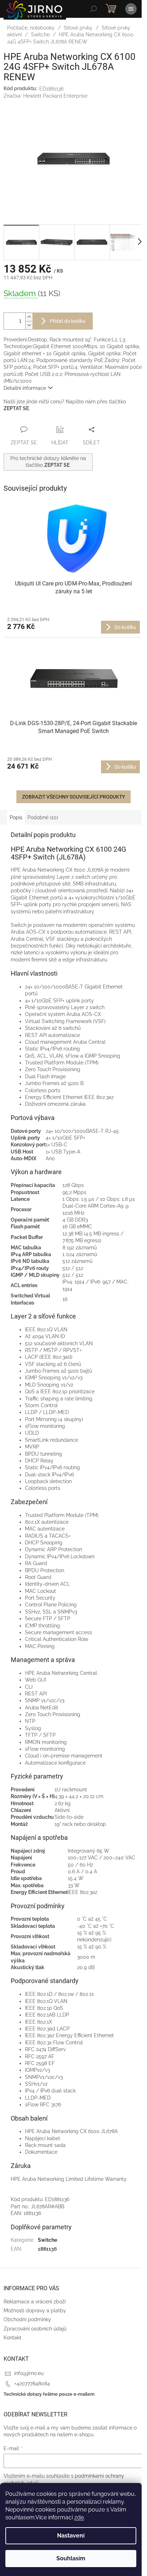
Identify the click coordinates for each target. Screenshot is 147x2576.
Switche (47, 2240)
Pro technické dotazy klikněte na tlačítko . (48, 462)
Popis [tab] (16, 817)
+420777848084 (32, 2384)
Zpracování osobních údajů (35, 2329)
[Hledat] (93, 9)
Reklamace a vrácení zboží (35, 2302)
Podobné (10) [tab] (43, 817)
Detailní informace (25, 388)
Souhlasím (71, 2558)
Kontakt (12, 2338)
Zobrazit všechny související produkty (73, 797)
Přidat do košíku (67, 321)
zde (79, 2517)
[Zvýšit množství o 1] (29, 317)
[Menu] (131, 9)
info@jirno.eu (29, 2373)
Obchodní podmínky (27, 2319)
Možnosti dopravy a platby (35, 2311)
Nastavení (71, 2536)
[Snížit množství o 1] (29, 325)
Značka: (45, 96)
